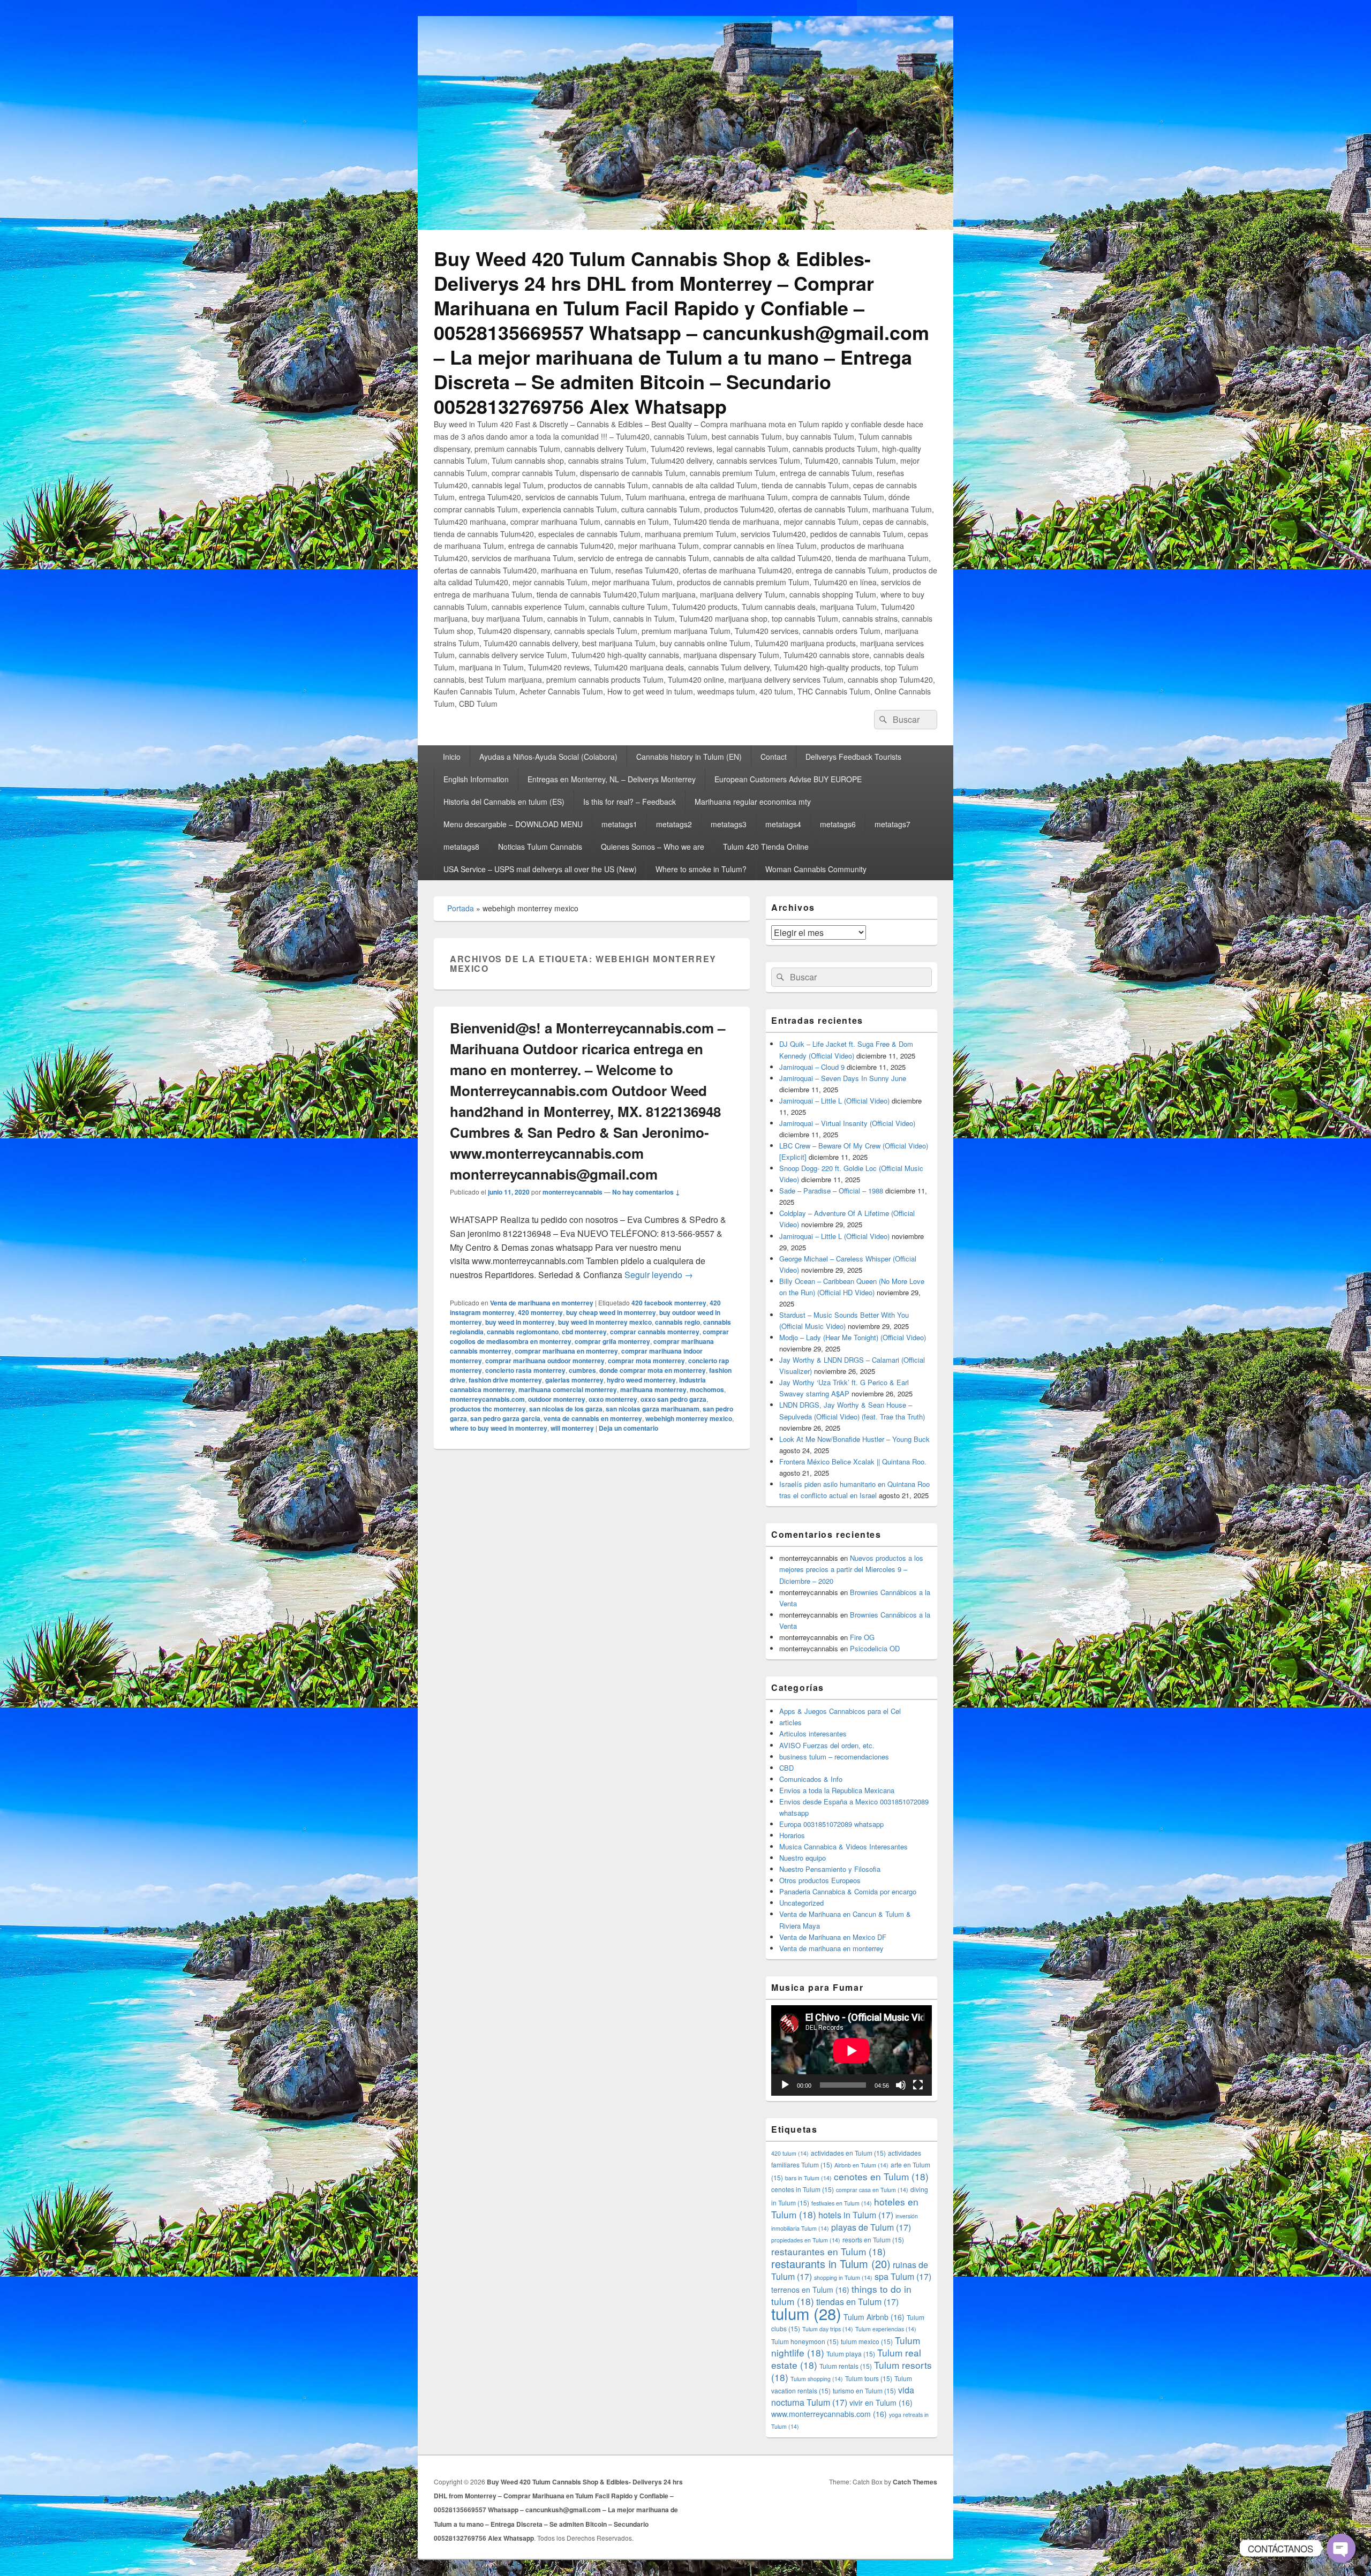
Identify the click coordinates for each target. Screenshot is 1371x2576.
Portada (461, 908)
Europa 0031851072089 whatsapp (831, 1824)
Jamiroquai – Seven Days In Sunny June (843, 1078)
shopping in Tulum (843, 2277)
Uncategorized (801, 1903)
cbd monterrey (584, 1332)
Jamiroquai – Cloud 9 (812, 1067)
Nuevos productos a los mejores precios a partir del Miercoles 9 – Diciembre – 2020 (851, 1569)
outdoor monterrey (557, 1399)
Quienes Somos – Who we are (653, 847)
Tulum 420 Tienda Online (766, 847)
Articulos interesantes (813, 1733)
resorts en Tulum (873, 2239)
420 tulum (790, 2153)
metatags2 (674, 824)
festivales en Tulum (842, 2203)
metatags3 (729, 824)
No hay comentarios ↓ (646, 1192)
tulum (806, 2313)
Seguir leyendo (659, 1275)
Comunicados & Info (811, 1779)
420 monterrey (540, 1312)
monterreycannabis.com (487, 1399)
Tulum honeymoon (805, 2341)
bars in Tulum (808, 2178)
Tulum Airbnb (874, 2317)
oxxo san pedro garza (673, 1399)
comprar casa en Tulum (872, 2190)
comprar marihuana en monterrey (566, 1351)
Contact (774, 757)
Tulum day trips (828, 2329)
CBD (786, 1768)
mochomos (707, 1389)
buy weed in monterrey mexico (605, 1322)
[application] (852, 2050)
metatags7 (892, 824)
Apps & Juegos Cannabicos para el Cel (840, 1711)
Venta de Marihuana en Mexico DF (833, 1937)
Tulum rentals (846, 2366)
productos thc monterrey (488, 1409)
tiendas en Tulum (857, 2302)
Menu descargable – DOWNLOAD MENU (513, 824)
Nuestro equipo (803, 1858)
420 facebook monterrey (669, 1303)
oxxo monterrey (613, 1399)
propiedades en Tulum (806, 2240)
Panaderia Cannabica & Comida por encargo (848, 1891)
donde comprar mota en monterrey (653, 1370)
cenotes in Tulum (803, 2189)
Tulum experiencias (886, 2329)
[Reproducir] (785, 2085)
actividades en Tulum (848, 2153)
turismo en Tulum (864, 2390)
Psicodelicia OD (875, 1648)
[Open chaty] (1341, 2548)
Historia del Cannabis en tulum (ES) (504, 802)
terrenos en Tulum (810, 2290)
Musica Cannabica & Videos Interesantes (843, 1846)
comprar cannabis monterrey (655, 1332)
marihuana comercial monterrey (568, 1389)
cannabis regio (677, 1322)
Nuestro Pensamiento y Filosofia (830, 1869)
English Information (476, 779)
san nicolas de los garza (566, 1409)
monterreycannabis (572, 1192)
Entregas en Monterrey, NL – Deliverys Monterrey (612, 779)
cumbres (582, 1370)
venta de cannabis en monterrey (593, 1418)
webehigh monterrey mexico (689, 1418)
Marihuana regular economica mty (753, 802)
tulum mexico (867, 2341)
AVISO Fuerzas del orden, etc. (827, 1745)
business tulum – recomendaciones (834, 1757)
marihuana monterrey (653, 1389)
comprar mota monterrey (646, 1361)
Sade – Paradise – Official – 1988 (831, 1191)
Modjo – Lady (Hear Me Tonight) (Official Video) (853, 1337)
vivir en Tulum (881, 2403)
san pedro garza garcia (505, 1418)
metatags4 (783, 824)
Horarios (792, 1835)
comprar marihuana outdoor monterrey (545, 1361)
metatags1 (619, 824)
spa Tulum (903, 2276)
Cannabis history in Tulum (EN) (689, 757)
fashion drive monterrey (505, 1380)
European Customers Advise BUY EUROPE (788, 779)
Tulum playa (851, 2354)
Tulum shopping (817, 2379)
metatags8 (461, 847)
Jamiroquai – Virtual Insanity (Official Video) (847, 1123)
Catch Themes (915, 2482)
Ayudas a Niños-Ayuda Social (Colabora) (548, 757)
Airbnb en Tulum (861, 2165)
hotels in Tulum (856, 2215)
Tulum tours (869, 2378)
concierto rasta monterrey (525, 1370)
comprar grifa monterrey (612, 1341)
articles (790, 1722)
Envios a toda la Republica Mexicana (837, 1790)
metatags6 (838, 824)
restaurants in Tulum (831, 2264)
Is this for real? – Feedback (630, 802)
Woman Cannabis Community (816, 869)
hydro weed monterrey (641, 1380)
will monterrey (572, 1428)
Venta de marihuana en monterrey (542, 1303)
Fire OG (862, 1637)
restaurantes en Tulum (828, 2251)
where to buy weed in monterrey (499, 1428)
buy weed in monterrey (520, 1322)
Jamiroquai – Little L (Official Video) (834, 1101)
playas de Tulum (871, 2227)
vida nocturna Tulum (843, 2396)
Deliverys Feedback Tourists (853, 757)
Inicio (452, 757)
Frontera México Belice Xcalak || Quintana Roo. (853, 1461)
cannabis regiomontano (523, 1332)
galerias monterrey (574, 1380)
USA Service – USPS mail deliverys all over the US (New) (540, 869)
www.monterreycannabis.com (829, 2414)
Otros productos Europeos (820, 1880)
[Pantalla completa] (918, 2085)
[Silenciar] (901, 2085)
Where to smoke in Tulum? (701, 869)
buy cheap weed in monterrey (611, 1312)
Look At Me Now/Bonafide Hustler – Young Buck (854, 1439)
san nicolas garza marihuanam (653, 1409)
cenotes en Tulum (881, 2176)
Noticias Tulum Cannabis (540, 847)
